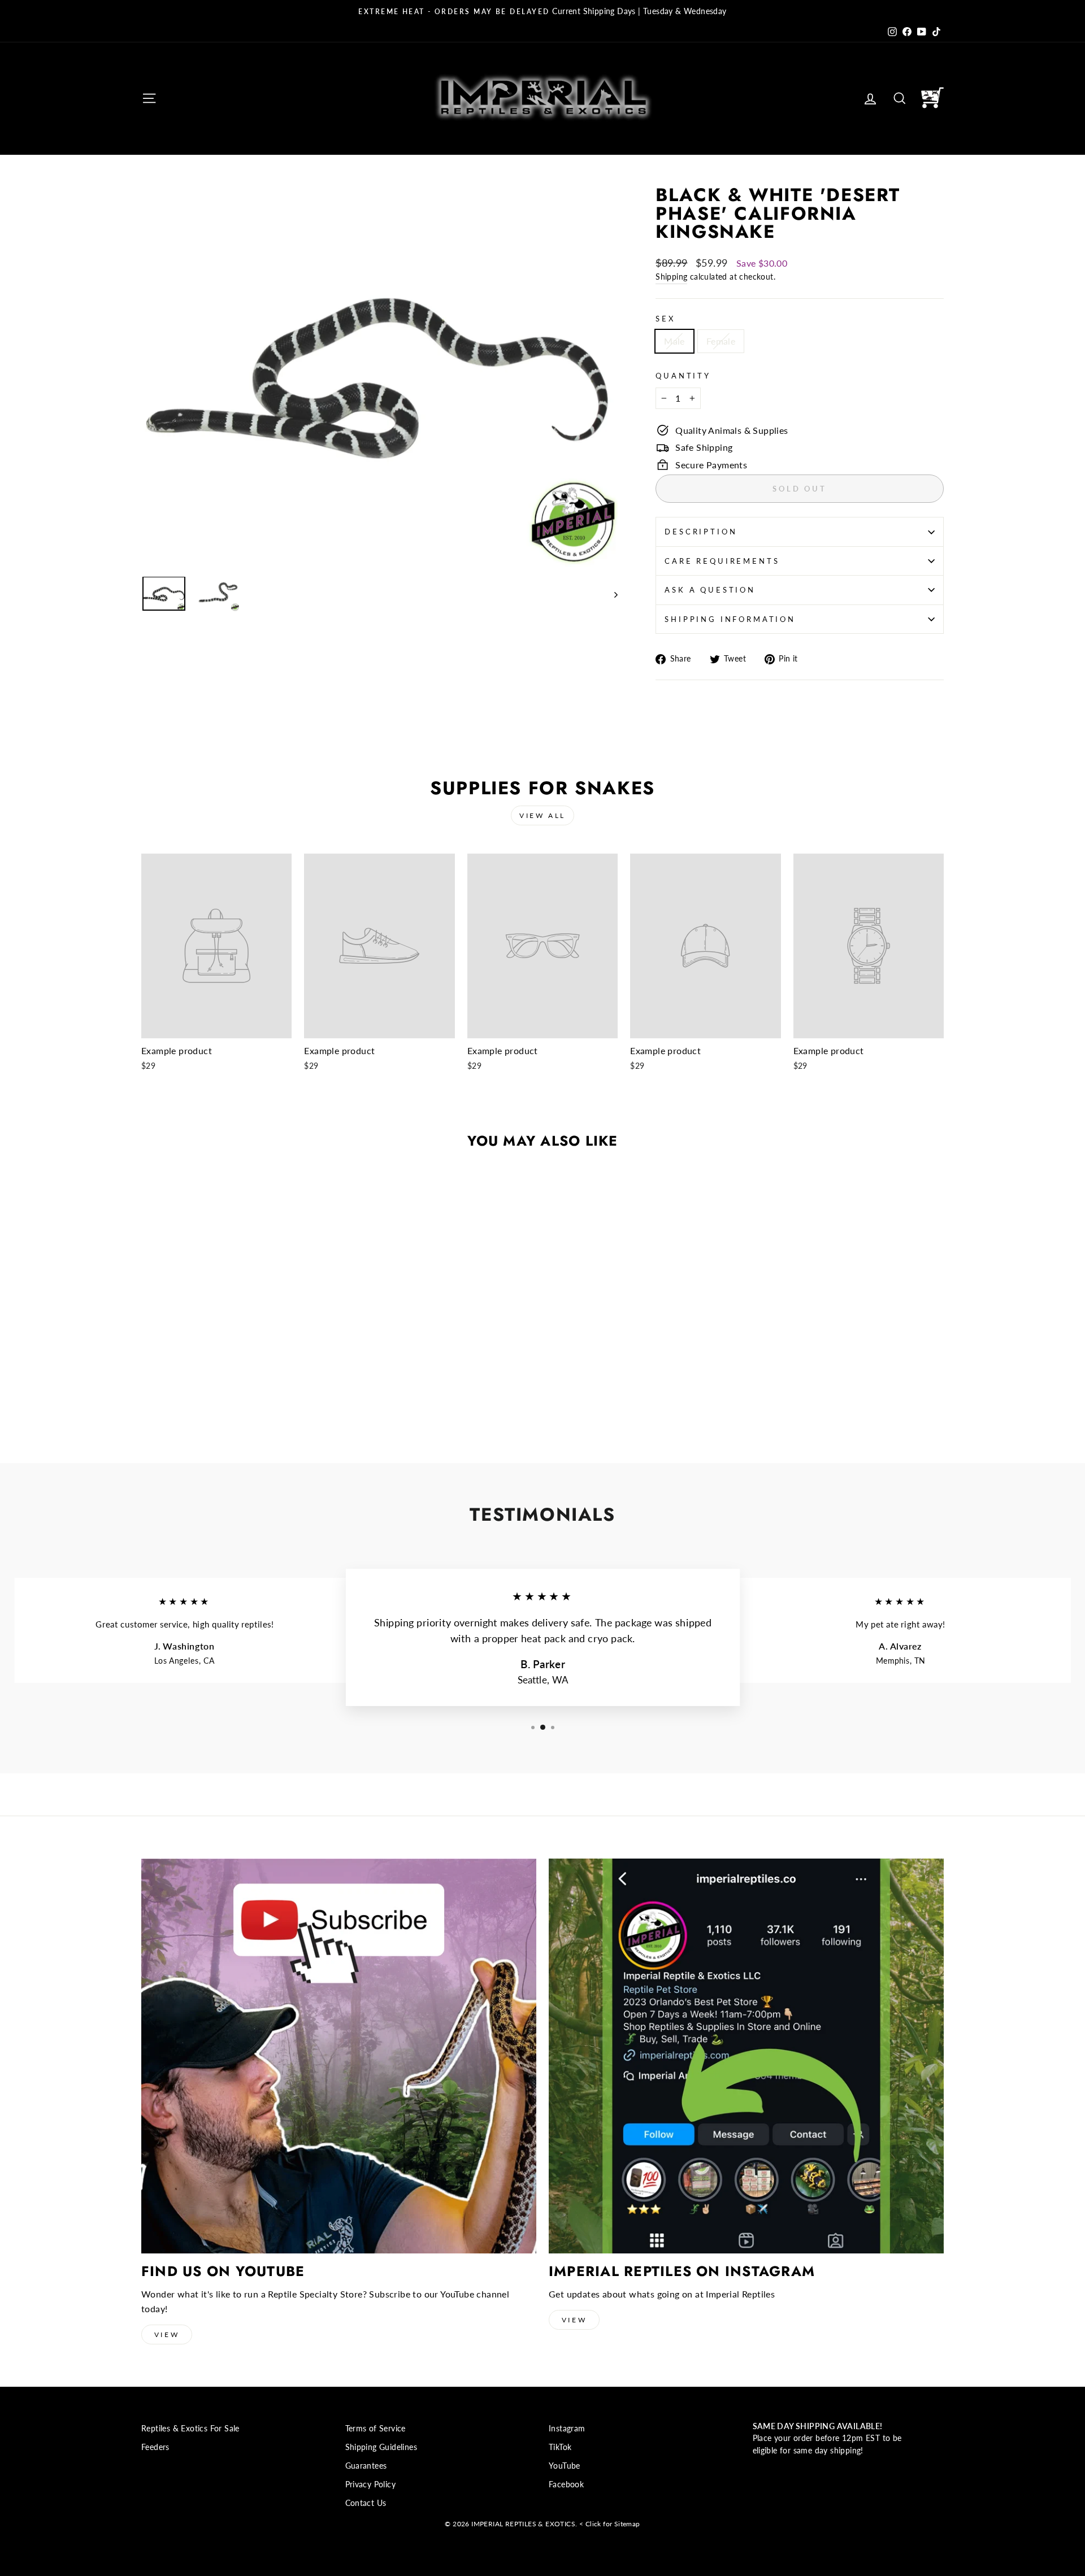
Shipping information (730, 619)
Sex (665, 319)
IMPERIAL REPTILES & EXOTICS (523, 2524)
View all (542, 815)
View (167, 2334)
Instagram (567, 2429)
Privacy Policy (371, 2484)
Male (674, 341)
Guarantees (366, 2466)
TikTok (560, 2447)
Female (721, 341)
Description (701, 532)
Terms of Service (376, 2429)
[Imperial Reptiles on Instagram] (746, 2056)
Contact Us (366, 2503)
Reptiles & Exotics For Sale (190, 2429)
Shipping (671, 277)
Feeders (155, 2447)
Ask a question (710, 590)
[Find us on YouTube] (339, 2056)
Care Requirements (722, 561)
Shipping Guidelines (381, 2447)
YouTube (565, 2466)
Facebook (566, 2484)
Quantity (683, 376)
